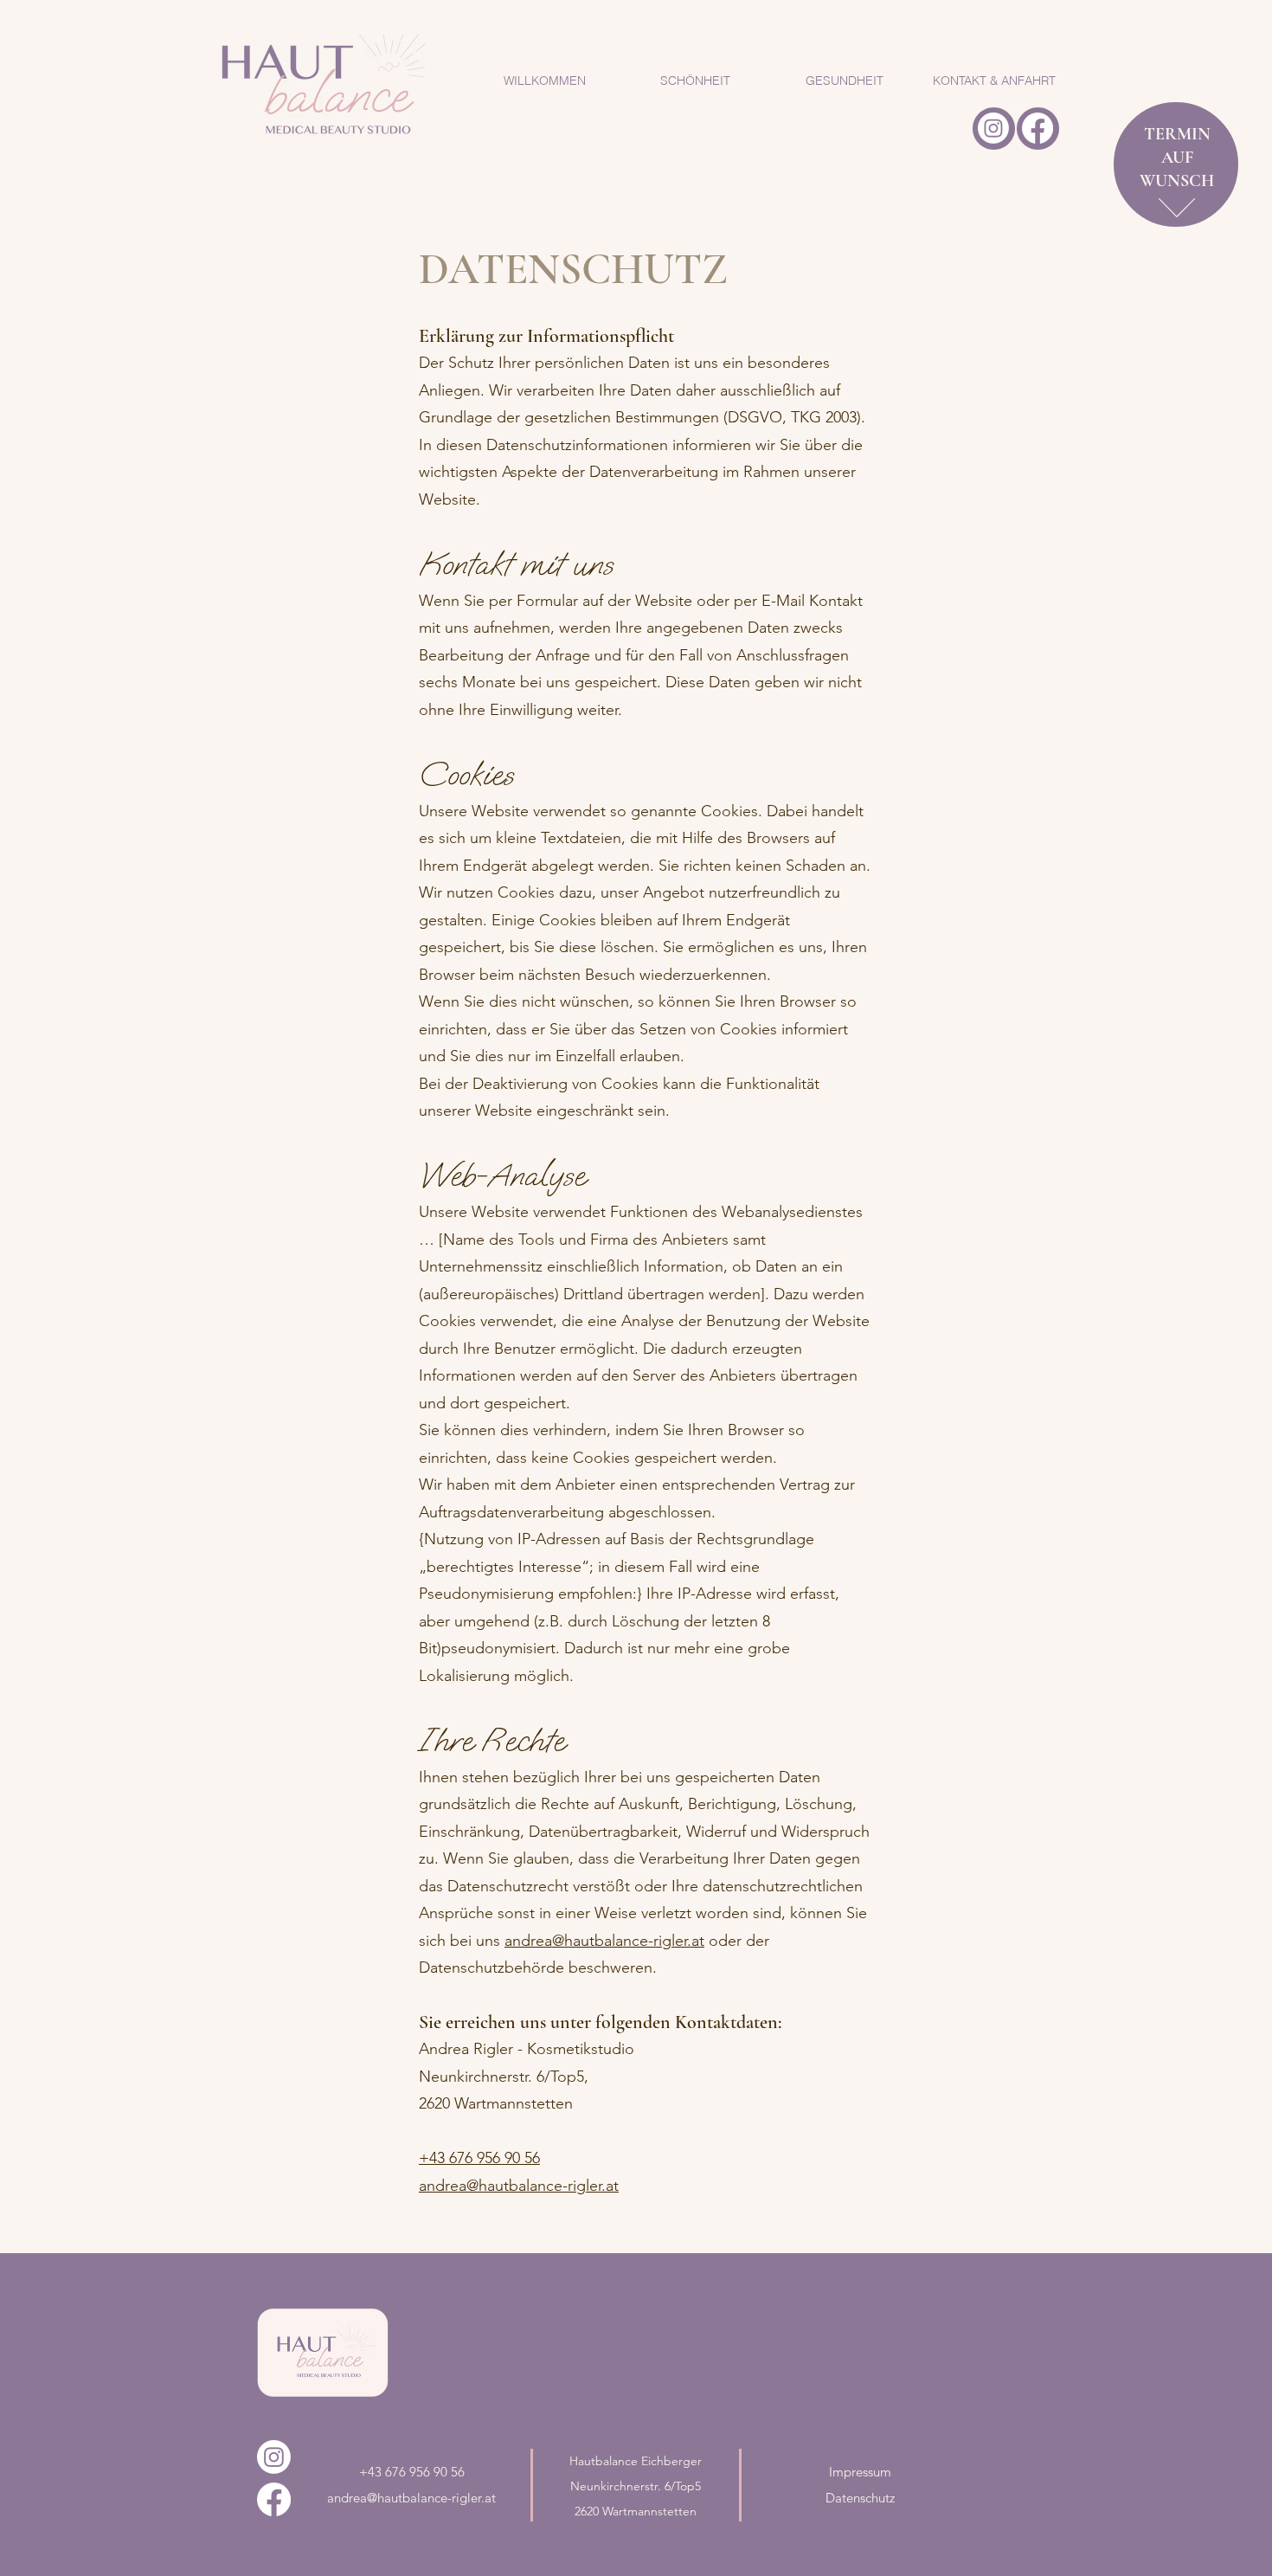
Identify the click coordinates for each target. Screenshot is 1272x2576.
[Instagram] (993, 128)
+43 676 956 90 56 (479, 2158)
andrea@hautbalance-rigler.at (604, 1941)
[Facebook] (1038, 128)
